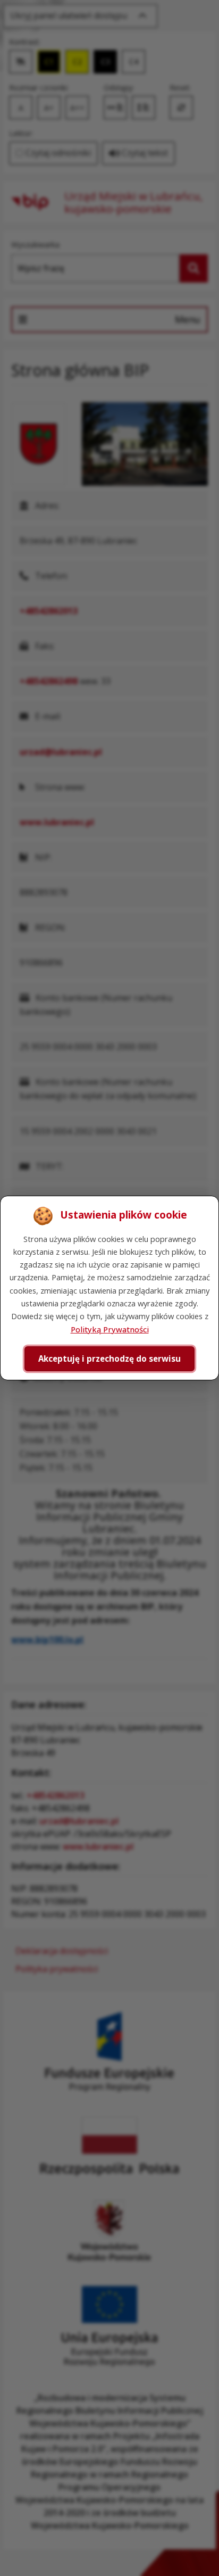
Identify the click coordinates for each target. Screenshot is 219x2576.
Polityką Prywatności (110, 1329)
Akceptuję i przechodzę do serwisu (109, 1359)
